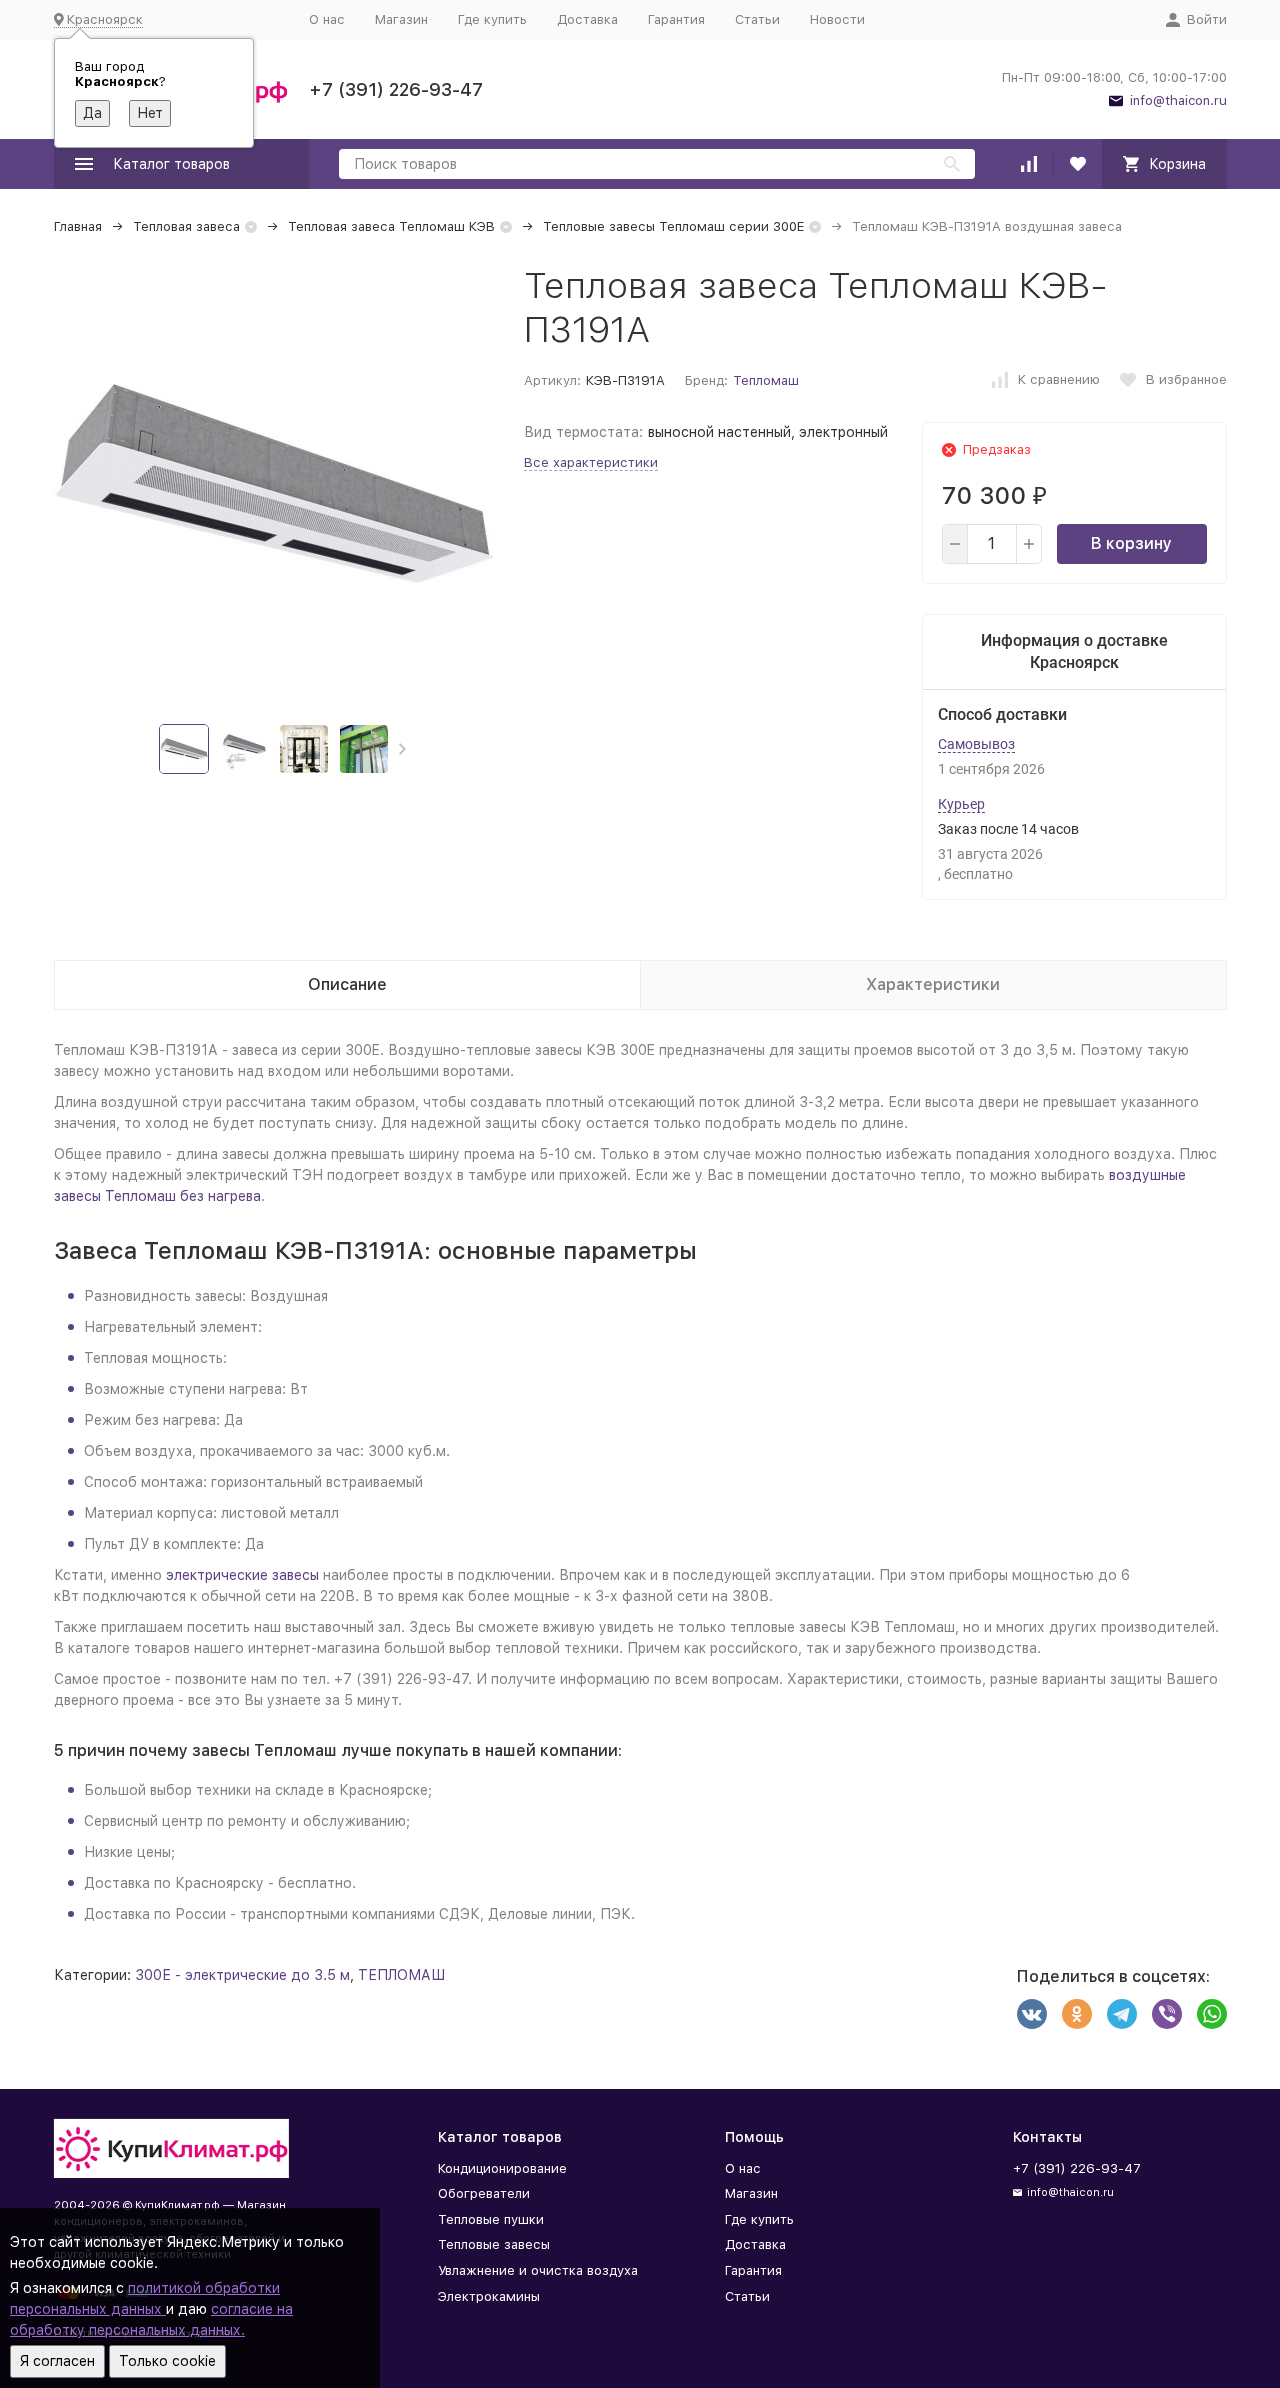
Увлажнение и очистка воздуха (538, 2270)
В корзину (1131, 543)
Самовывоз (976, 744)
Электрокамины (489, 2296)
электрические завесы (242, 1575)
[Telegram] (1122, 2014)
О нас (327, 19)
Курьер (961, 804)
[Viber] (1167, 2014)
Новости (837, 19)
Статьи (757, 19)
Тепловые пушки (491, 2219)
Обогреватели (484, 2193)
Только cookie (167, 2361)
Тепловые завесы (494, 2244)
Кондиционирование (502, 2168)
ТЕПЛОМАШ (401, 1975)
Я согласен (57, 2361)
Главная (78, 226)
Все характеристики (591, 462)
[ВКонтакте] (1032, 2014)
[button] (402, 749)
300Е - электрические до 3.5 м (242, 1975)
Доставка (587, 19)
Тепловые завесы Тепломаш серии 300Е (673, 226)
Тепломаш (766, 380)
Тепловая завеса (186, 226)
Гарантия (676, 19)
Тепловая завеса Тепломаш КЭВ (391, 226)
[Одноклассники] (1077, 2014)
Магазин (401, 19)
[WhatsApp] (1212, 2014)
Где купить (492, 19)
